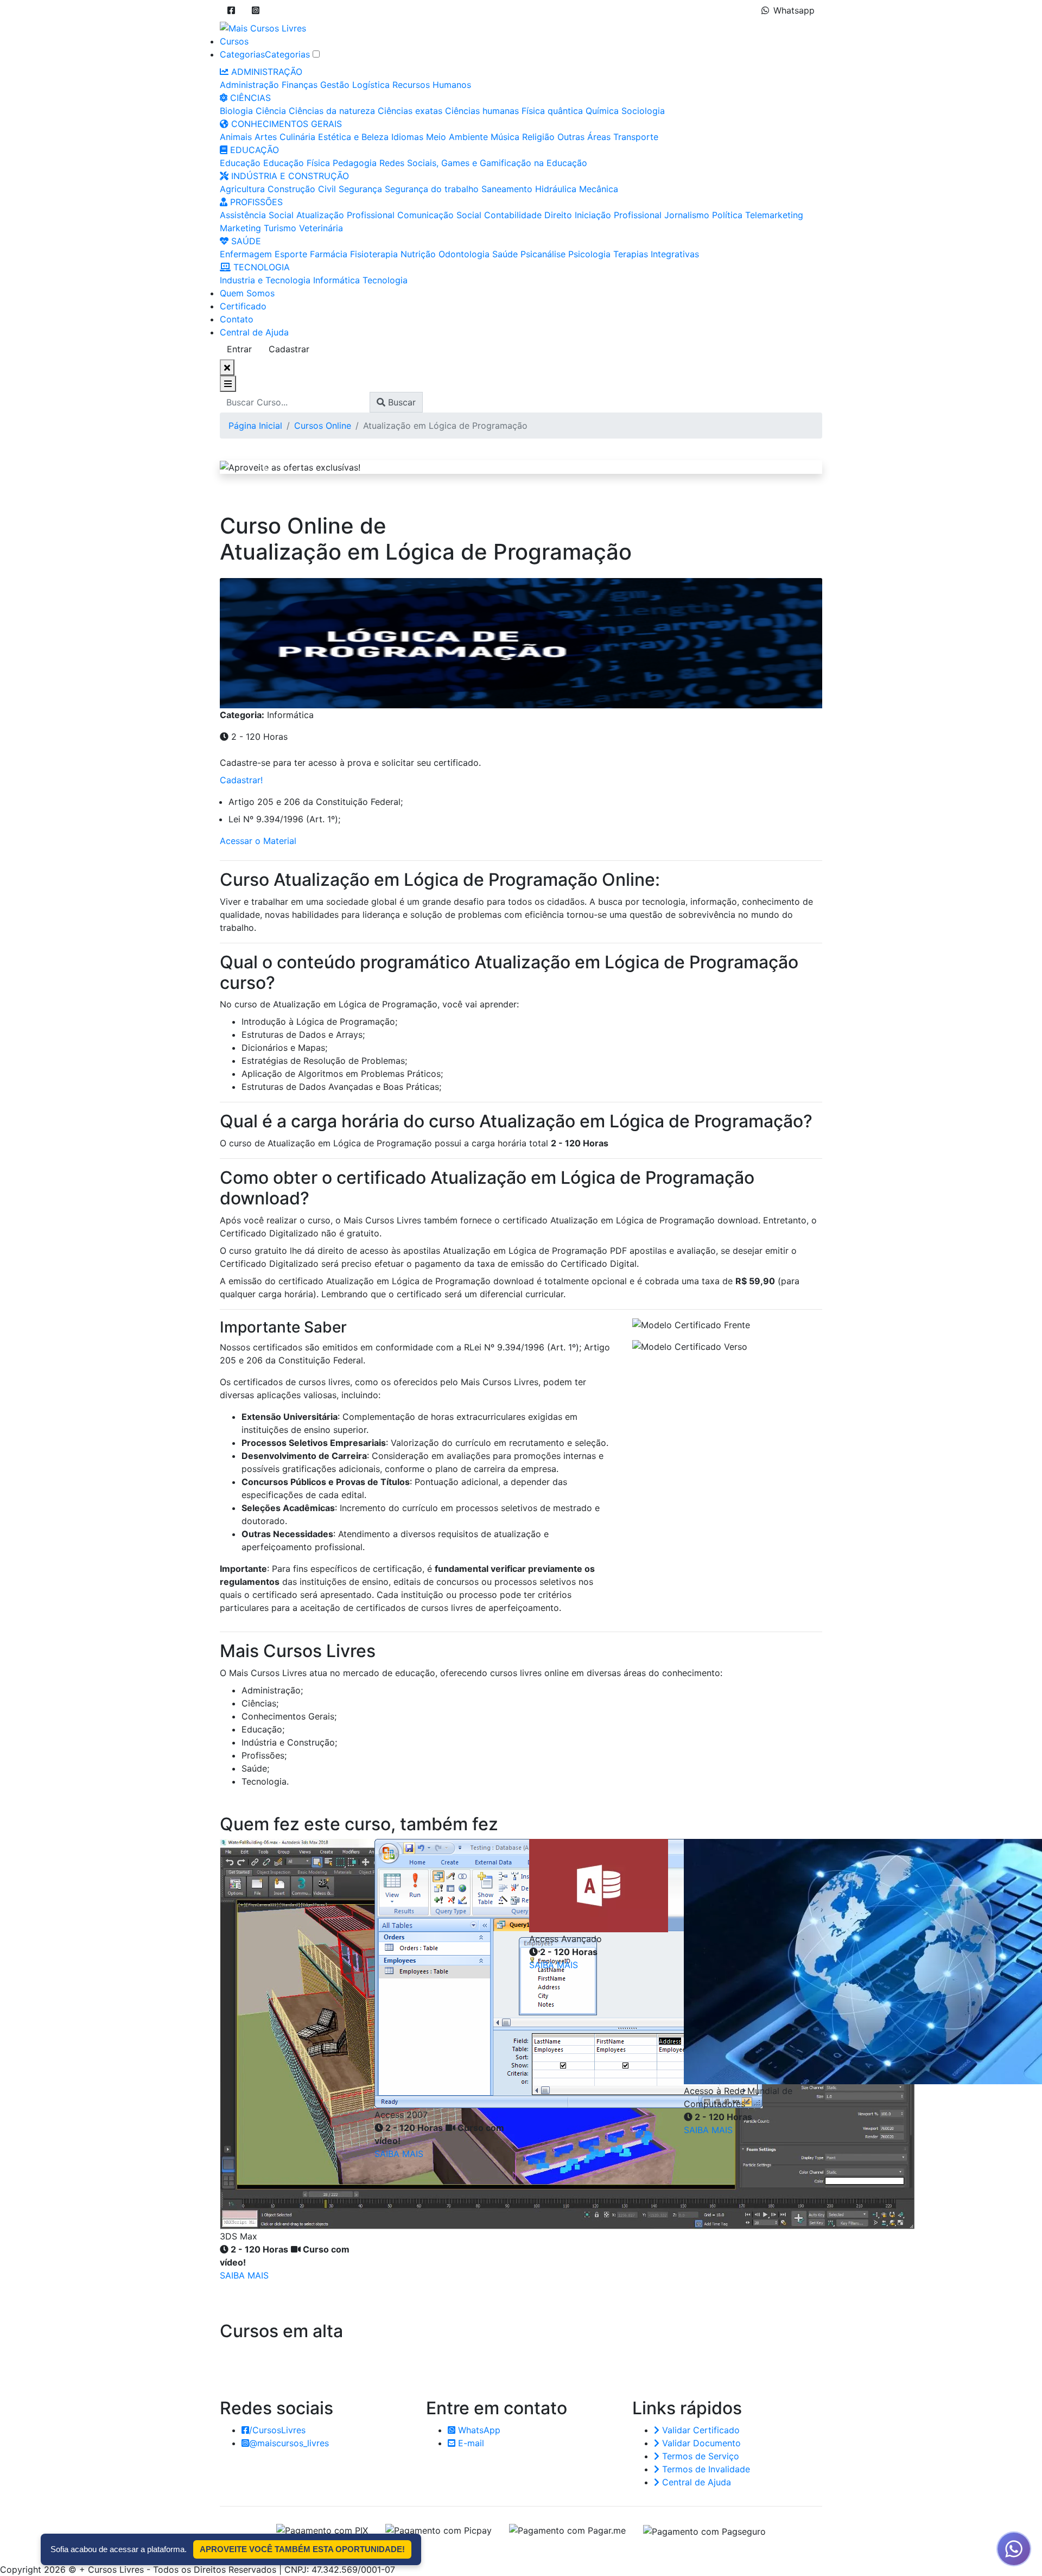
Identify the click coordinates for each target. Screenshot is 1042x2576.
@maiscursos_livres (289, 2443)
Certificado (243, 306)
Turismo (280, 228)
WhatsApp (478, 2430)
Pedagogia (355, 163)
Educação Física (297, 163)
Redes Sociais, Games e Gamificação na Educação (483, 163)
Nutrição (418, 254)
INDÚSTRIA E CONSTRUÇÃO (289, 176)
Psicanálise (543, 254)
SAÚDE (245, 241)
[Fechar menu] (227, 367)
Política (727, 215)
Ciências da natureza (332, 111)
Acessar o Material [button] (258, 841)
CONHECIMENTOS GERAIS (285, 124)
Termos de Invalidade (705, 2469)
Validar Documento (700, 2443)
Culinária (297, 137)
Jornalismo (687, 215)
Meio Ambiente (457, 137)
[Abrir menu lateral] (228, 384)
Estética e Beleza (353, 137)
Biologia (236, 111)
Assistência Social (257, 215)
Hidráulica (556, 189)
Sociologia (643, 111)
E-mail (470, 2443)
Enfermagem (246, 254)
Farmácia (329, 254)
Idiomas (407, 137)
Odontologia (464, 254)
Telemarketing (774, 215)
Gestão (335, 85)
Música (505, 137)
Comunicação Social (439, 215)
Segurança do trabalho (432, 189)
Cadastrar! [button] (241, 780)
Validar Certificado (700, 2430)
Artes (266, 137)
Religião (538, 137)
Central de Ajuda (254, 332)
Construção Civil (302, 189)
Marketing (240, 228)
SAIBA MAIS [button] (244, 2275)
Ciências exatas (410, 111)
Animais (236, 137)
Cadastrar (289, 349)
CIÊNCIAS (249, 98)
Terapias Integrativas (656, 254)
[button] (231, 10)
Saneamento (507, 189)
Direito (558, 215)
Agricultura (242, 189)
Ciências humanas (482, 111)
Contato (237, 319)
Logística (371, 85)
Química (602, 111)
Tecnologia (385, 280)
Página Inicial (255, 426)
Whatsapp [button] (794, 10)
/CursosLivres (277, 2430)
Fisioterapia (374, 254)
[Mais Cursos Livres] (263, 27)
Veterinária (321, 228)
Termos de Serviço (699, 2456)
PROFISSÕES (255, 202)
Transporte (636, 137)
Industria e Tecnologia (265, 280)
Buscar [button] (401, 402)
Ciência (271, 111)
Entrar (239, 349)
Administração (249, 85)
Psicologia (589, 254)
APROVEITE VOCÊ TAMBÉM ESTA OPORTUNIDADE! (302, 2549)
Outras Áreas (584, 137)
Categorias (242, 54)
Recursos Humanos (432, 85)
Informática (336, 280)
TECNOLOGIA (260, 267)
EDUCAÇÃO (253, 150)
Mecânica (599, 189)
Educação (240, 163)
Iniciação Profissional (618, 215)
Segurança (360, 189)
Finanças (300, 85)
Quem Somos (247, 293)
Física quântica (552, 111)
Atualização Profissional (345, 215)
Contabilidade (513, 215)
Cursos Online (323, 426)
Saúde (505, 254)
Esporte (291, 254)
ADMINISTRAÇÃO (265, 72)
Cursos (234, 41)
